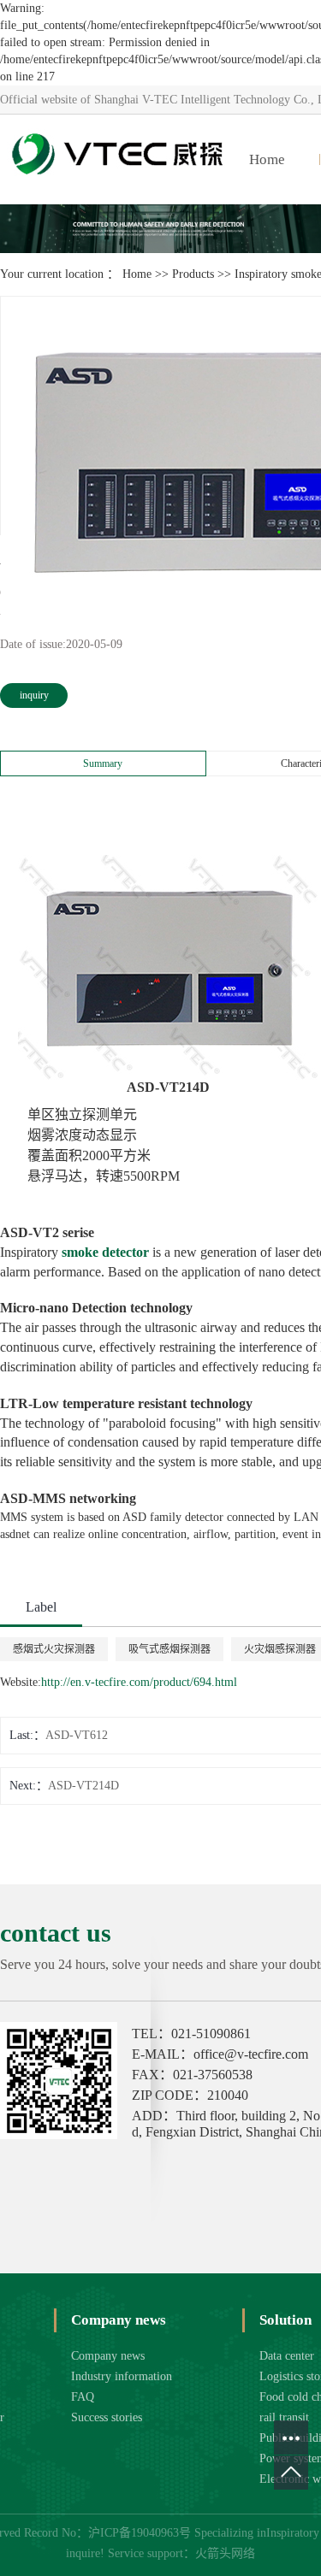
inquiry (34, 695)
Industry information (122, 2376)
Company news (108, 2356)
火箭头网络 (225, 2553)
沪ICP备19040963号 (140, 2533)
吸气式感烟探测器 (169, 1649)
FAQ (83, 2397)
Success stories (107, 2417)
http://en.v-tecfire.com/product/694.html (139, 1682)
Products (193, 274)
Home (267, 159)
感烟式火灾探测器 (54, 1649)
